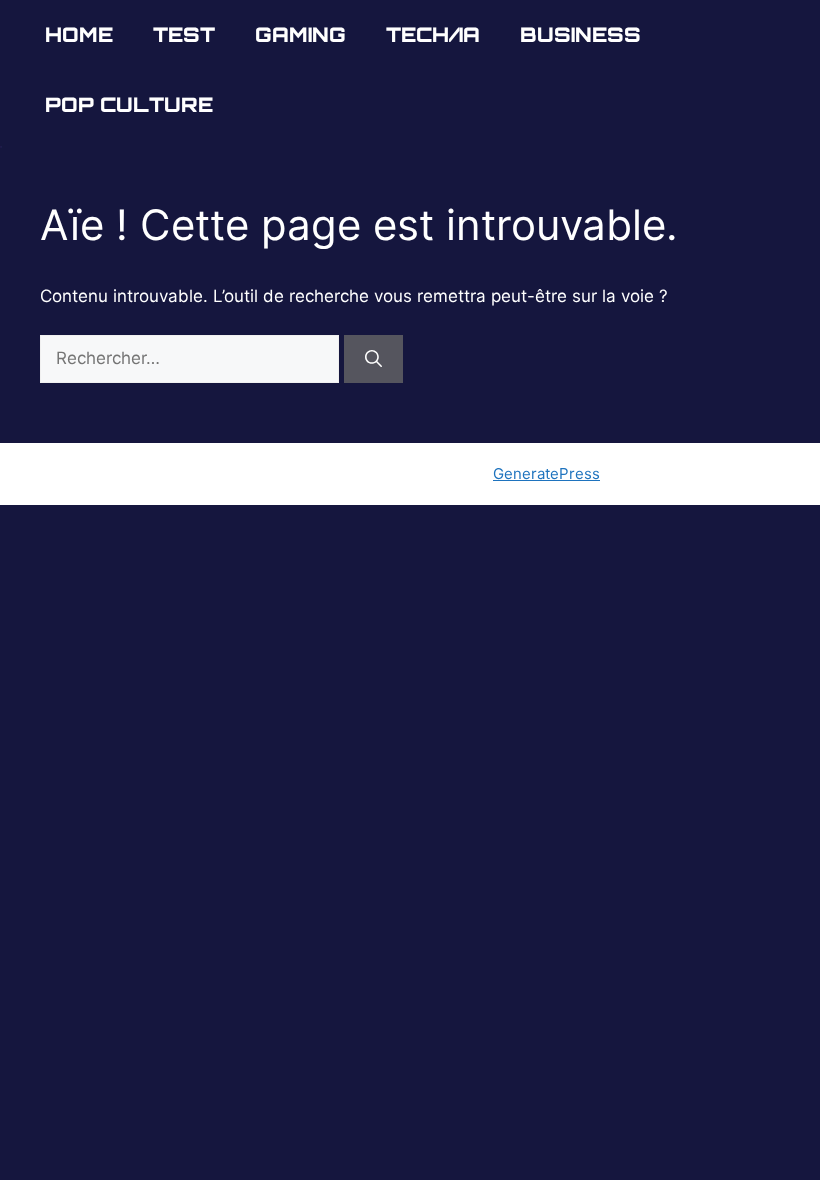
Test (184, 34)
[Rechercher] (373, 359)
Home (79, 34)
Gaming (300, 34)
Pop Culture (129, 104)
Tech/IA (433, 34)
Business (580, 34)
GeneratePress (546, 473)
